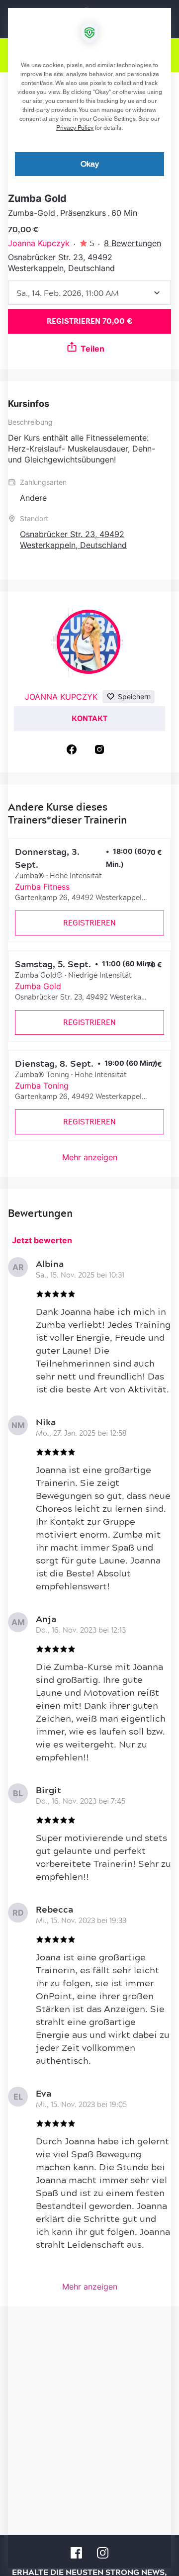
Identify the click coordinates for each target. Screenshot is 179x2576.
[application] (89, 1288)
